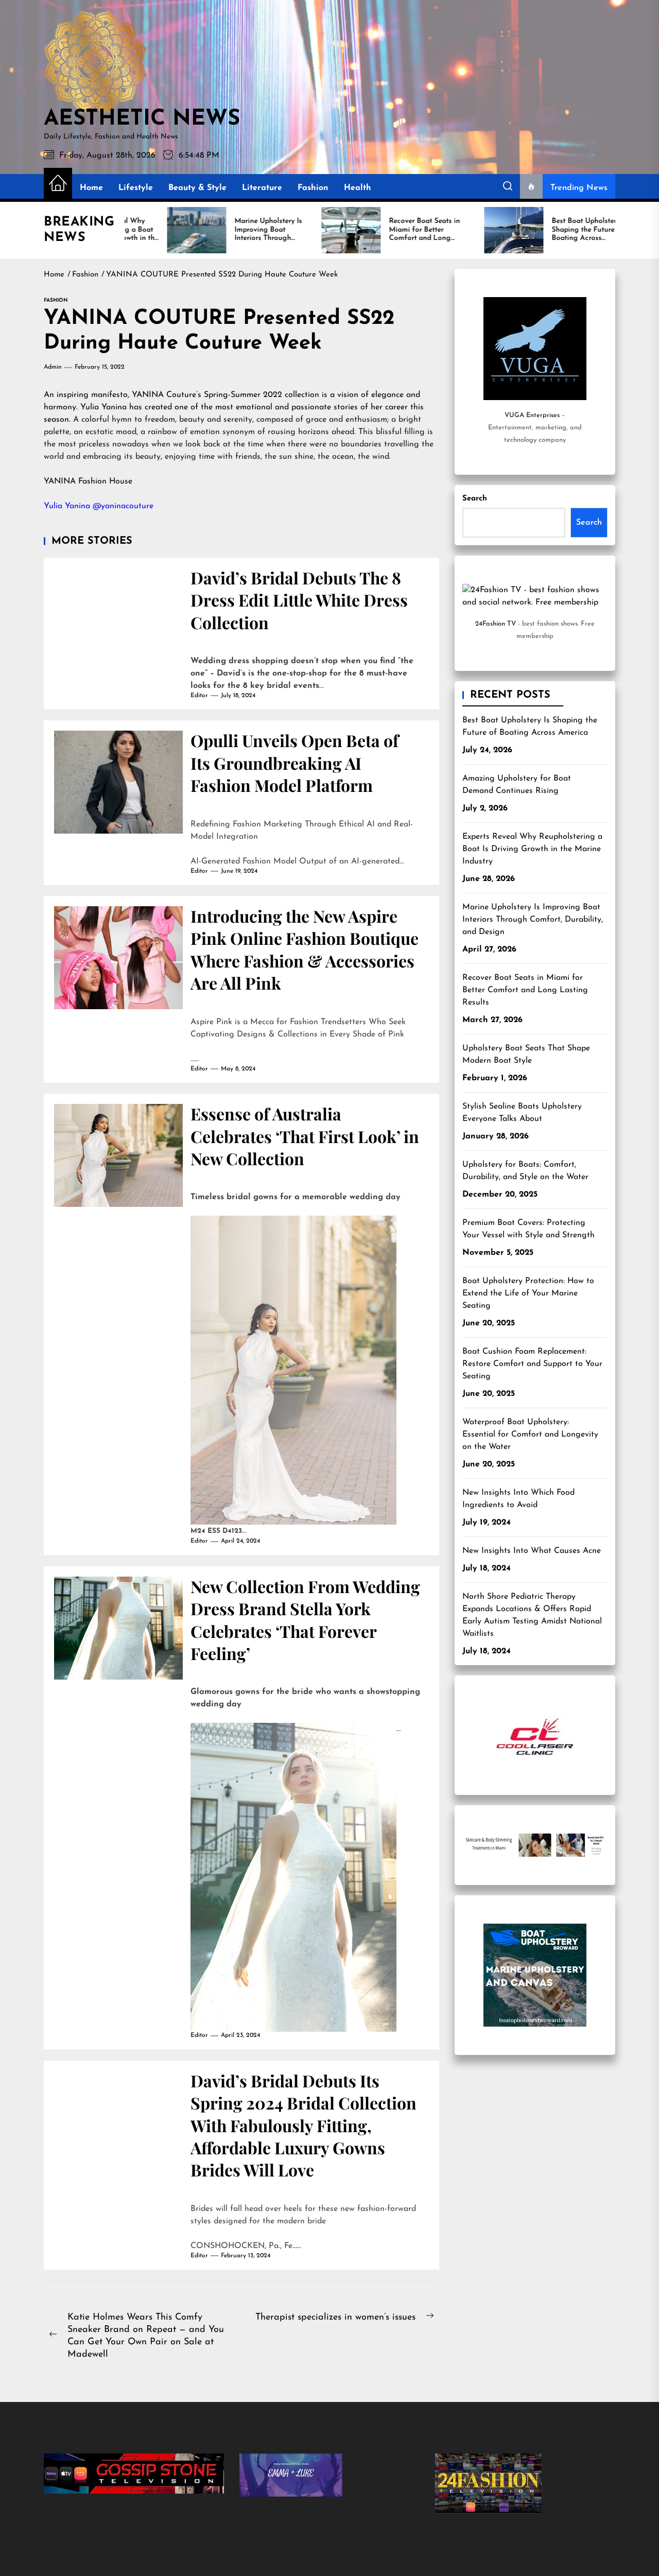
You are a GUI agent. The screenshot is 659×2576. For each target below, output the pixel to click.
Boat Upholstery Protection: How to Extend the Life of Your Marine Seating (528, 1293)
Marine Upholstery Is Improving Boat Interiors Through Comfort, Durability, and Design (533, 920)
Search (475, 499)
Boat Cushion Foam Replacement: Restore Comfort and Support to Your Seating (532, 1364)
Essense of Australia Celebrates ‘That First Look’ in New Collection (305, 1136)
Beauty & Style (197, 188)
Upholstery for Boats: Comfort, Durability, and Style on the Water (525, 1171)
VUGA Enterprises (532, 415)
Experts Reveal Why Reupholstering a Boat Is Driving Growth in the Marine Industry (532, 849)
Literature (262, 188)
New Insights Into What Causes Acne (532, 1551)
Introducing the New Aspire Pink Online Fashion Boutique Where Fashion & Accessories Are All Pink (305, 949)
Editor (199, 696)
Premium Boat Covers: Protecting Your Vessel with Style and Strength (528, 1229)
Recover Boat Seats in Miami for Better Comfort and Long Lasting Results (525, 990)
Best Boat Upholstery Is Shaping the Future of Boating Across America (530, 727)
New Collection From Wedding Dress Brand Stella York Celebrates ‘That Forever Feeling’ (305, 1620)
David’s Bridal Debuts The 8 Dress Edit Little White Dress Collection (299, 600)
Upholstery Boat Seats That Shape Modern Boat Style (526, 1054)
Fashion (313, 188)
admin (53, 367)
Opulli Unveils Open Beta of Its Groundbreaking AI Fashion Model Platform (294, 763)
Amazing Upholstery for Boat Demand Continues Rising (517, 785)
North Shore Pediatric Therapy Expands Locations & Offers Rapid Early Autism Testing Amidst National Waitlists (532, 1615)
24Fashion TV (496, 624)
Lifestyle (136, 188)
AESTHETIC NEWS (142, 119)
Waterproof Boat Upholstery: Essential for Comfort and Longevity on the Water (530, 1434)
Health (358, 188)
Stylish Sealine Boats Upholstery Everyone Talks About (522, 1113)
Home (91, 188)
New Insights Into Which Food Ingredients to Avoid (518, 1499)
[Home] (58, 184)
